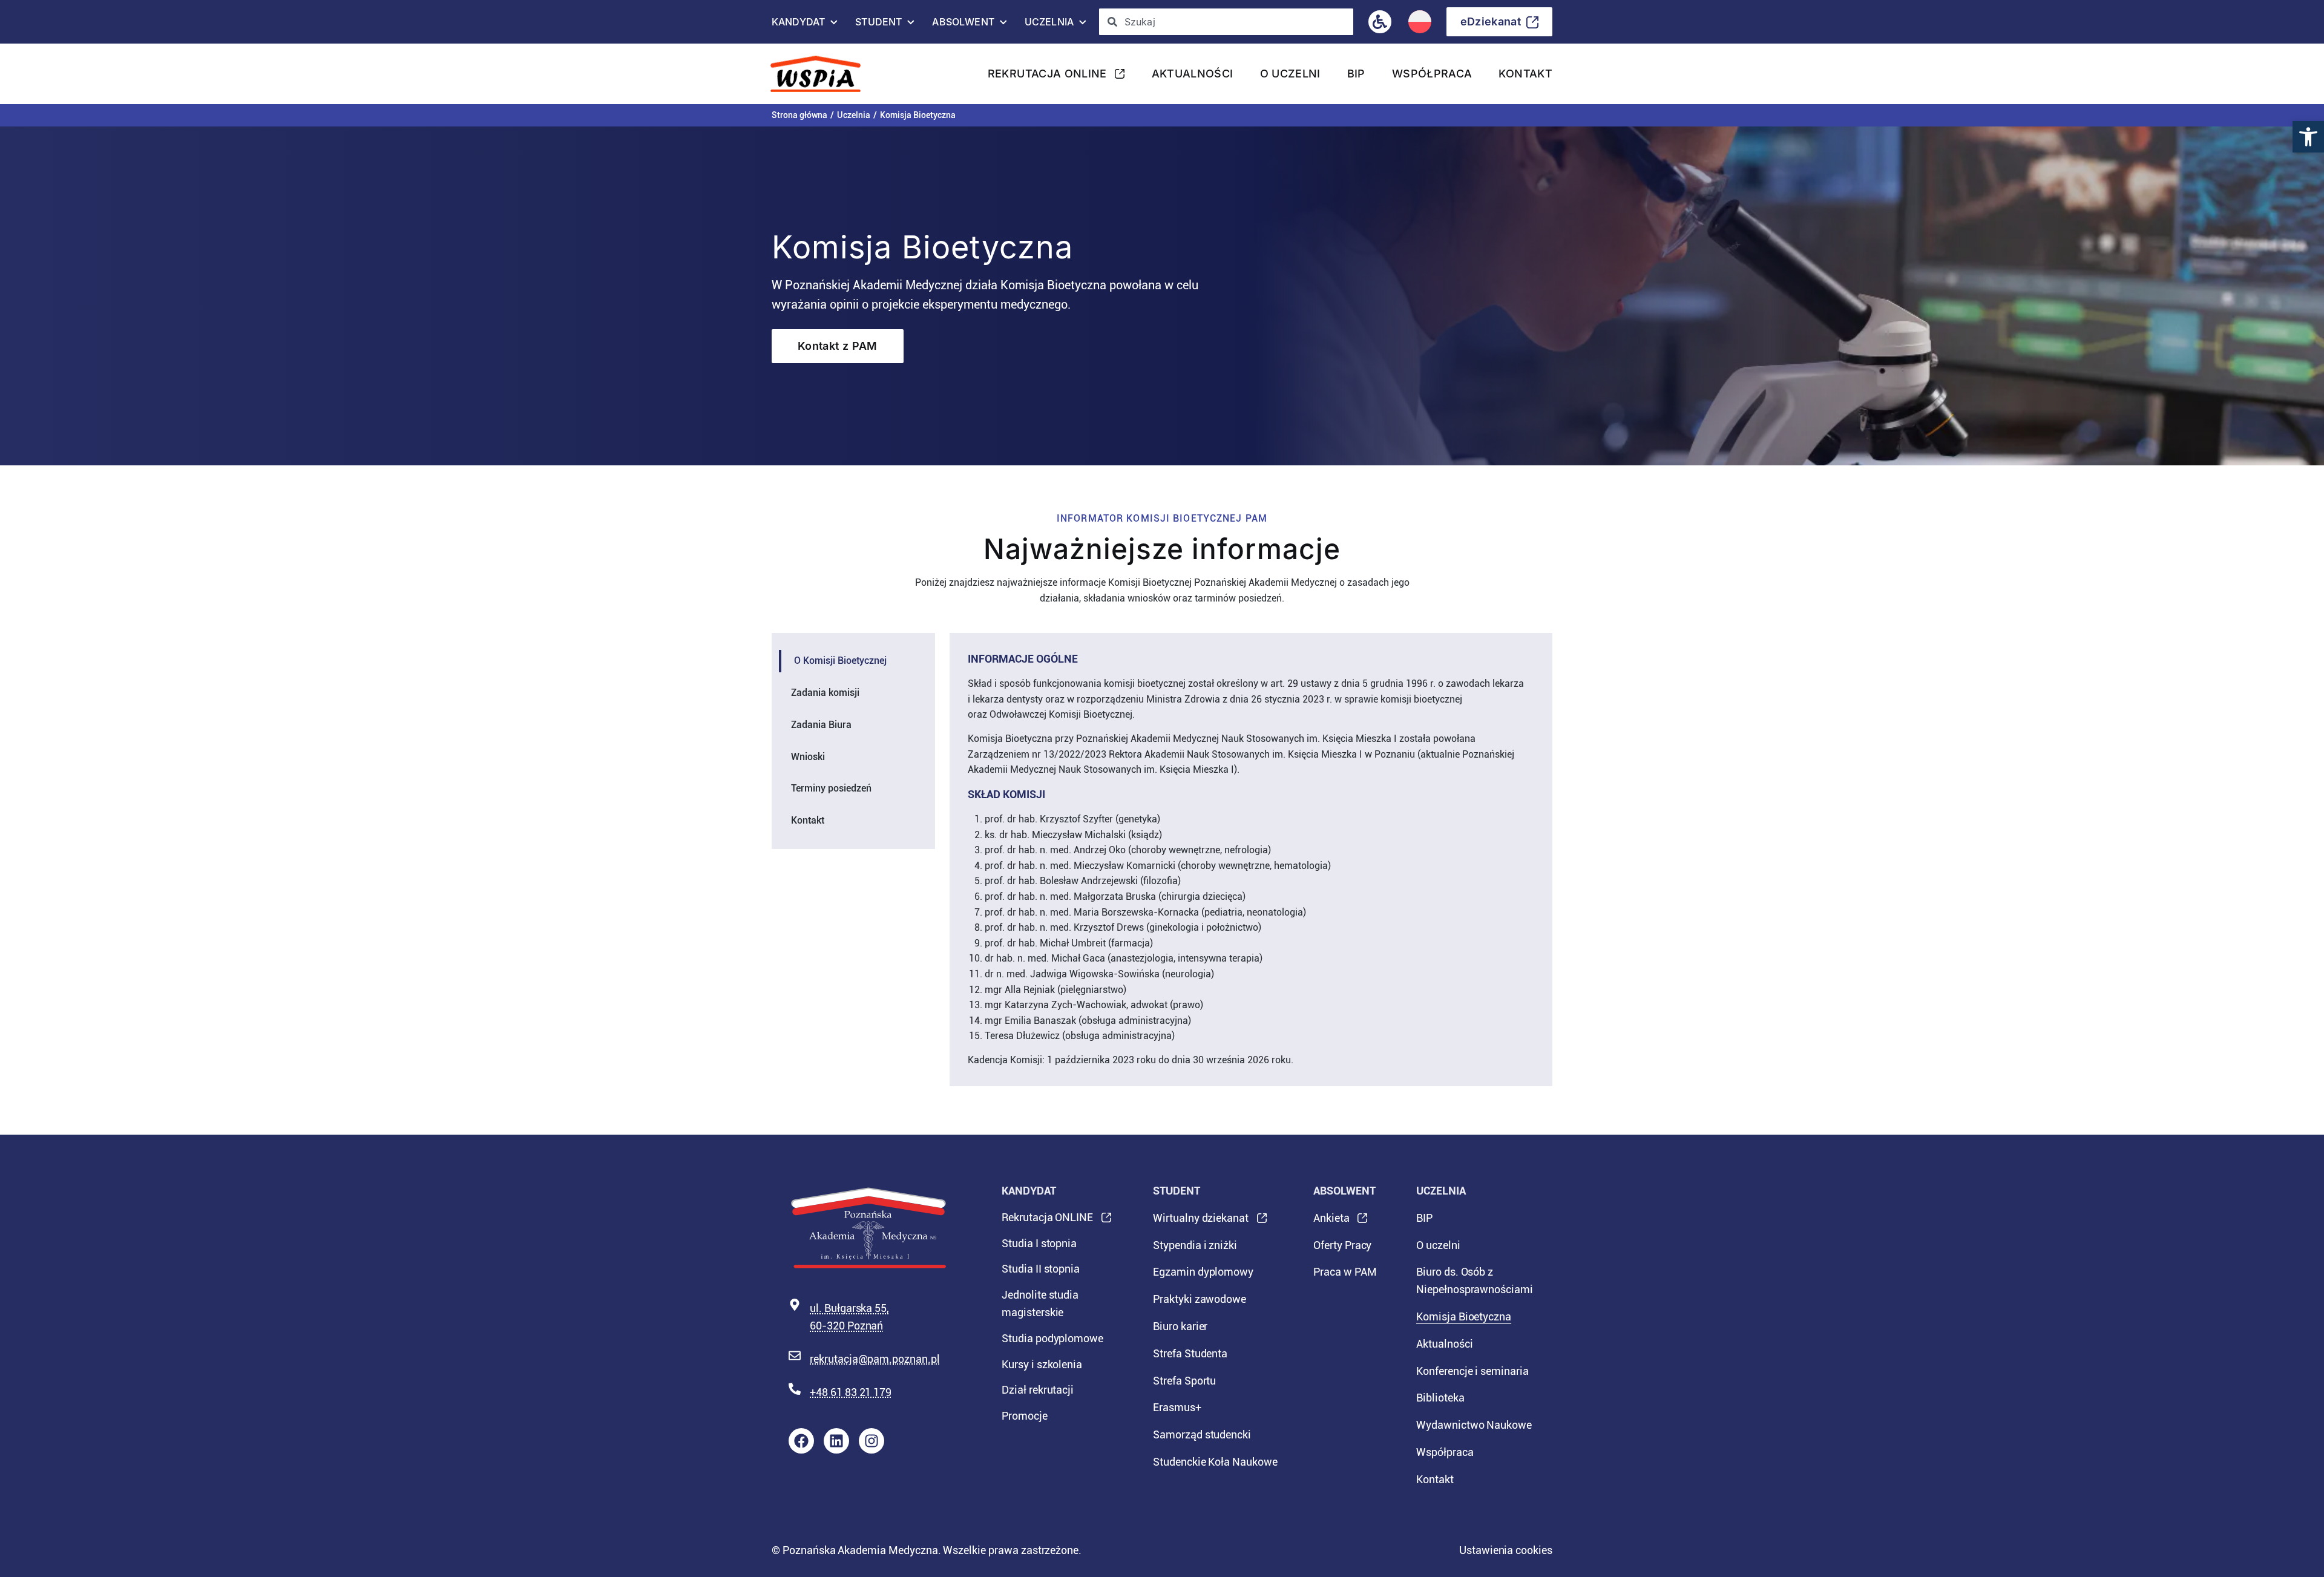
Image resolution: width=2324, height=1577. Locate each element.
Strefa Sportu (1184, 1381)
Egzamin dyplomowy (1203, 1272)
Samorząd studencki (1202, 1434)
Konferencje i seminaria (1472, 1371)
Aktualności (1193, 74)
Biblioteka (1440, 1398)
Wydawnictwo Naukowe (1474, 1425)
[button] (2308, 137)
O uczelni (1290, 74)
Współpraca (1432, 74)
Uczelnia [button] (1049, 25)
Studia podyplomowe (1052, 1338)
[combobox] (1226, 22)
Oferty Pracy (1342, 1245)
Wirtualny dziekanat (1201, 1222)
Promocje (1025, 1416)
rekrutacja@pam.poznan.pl (875, 1359)
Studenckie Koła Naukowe (1215, 1462)
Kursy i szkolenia (1042, 1364)
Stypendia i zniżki (1195, 1245)
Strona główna (799, 115)
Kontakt (1525, 74)
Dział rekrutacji (1038, 1390)
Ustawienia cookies (1506, 1550)
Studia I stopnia (1039, 1243)
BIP (1356, 74)
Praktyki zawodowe (1200, 1299)
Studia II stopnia (1041, 1269)
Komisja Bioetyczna (1464, 1316)
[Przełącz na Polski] (1420, 22)
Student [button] (878, 25)
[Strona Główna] (820, 74)
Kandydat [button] (798, 25)
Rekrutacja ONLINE (1047, 77)
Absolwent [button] (963, 25)
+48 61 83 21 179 (851, 1392)
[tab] (853, 661)
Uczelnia (854, 115)
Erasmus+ (1177, 1407)
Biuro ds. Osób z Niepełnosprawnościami (1475, 1280)
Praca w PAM (1345, 1272)
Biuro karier (1180, 1326)
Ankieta (1331, 1222)
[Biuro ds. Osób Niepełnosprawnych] (1380, 22)
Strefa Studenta (1190, 1353)
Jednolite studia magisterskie (1040, 1303)
